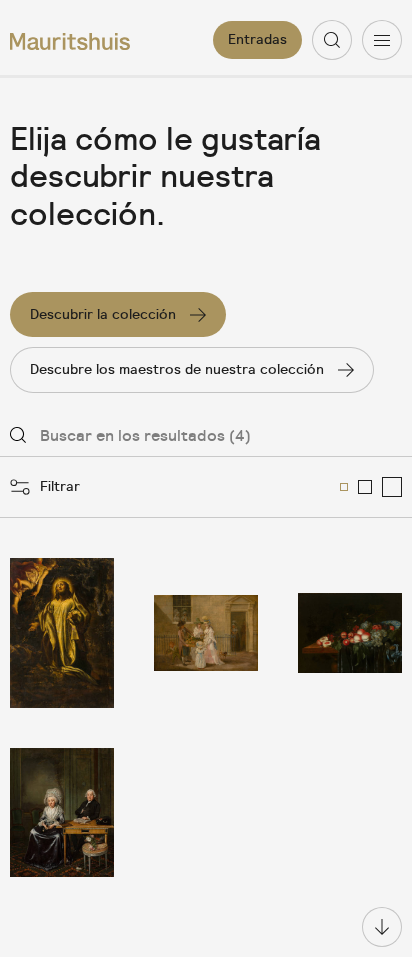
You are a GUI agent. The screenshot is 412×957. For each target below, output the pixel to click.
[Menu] (382, 40)
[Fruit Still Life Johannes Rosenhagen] (350, 633)
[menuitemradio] (344, 487)
